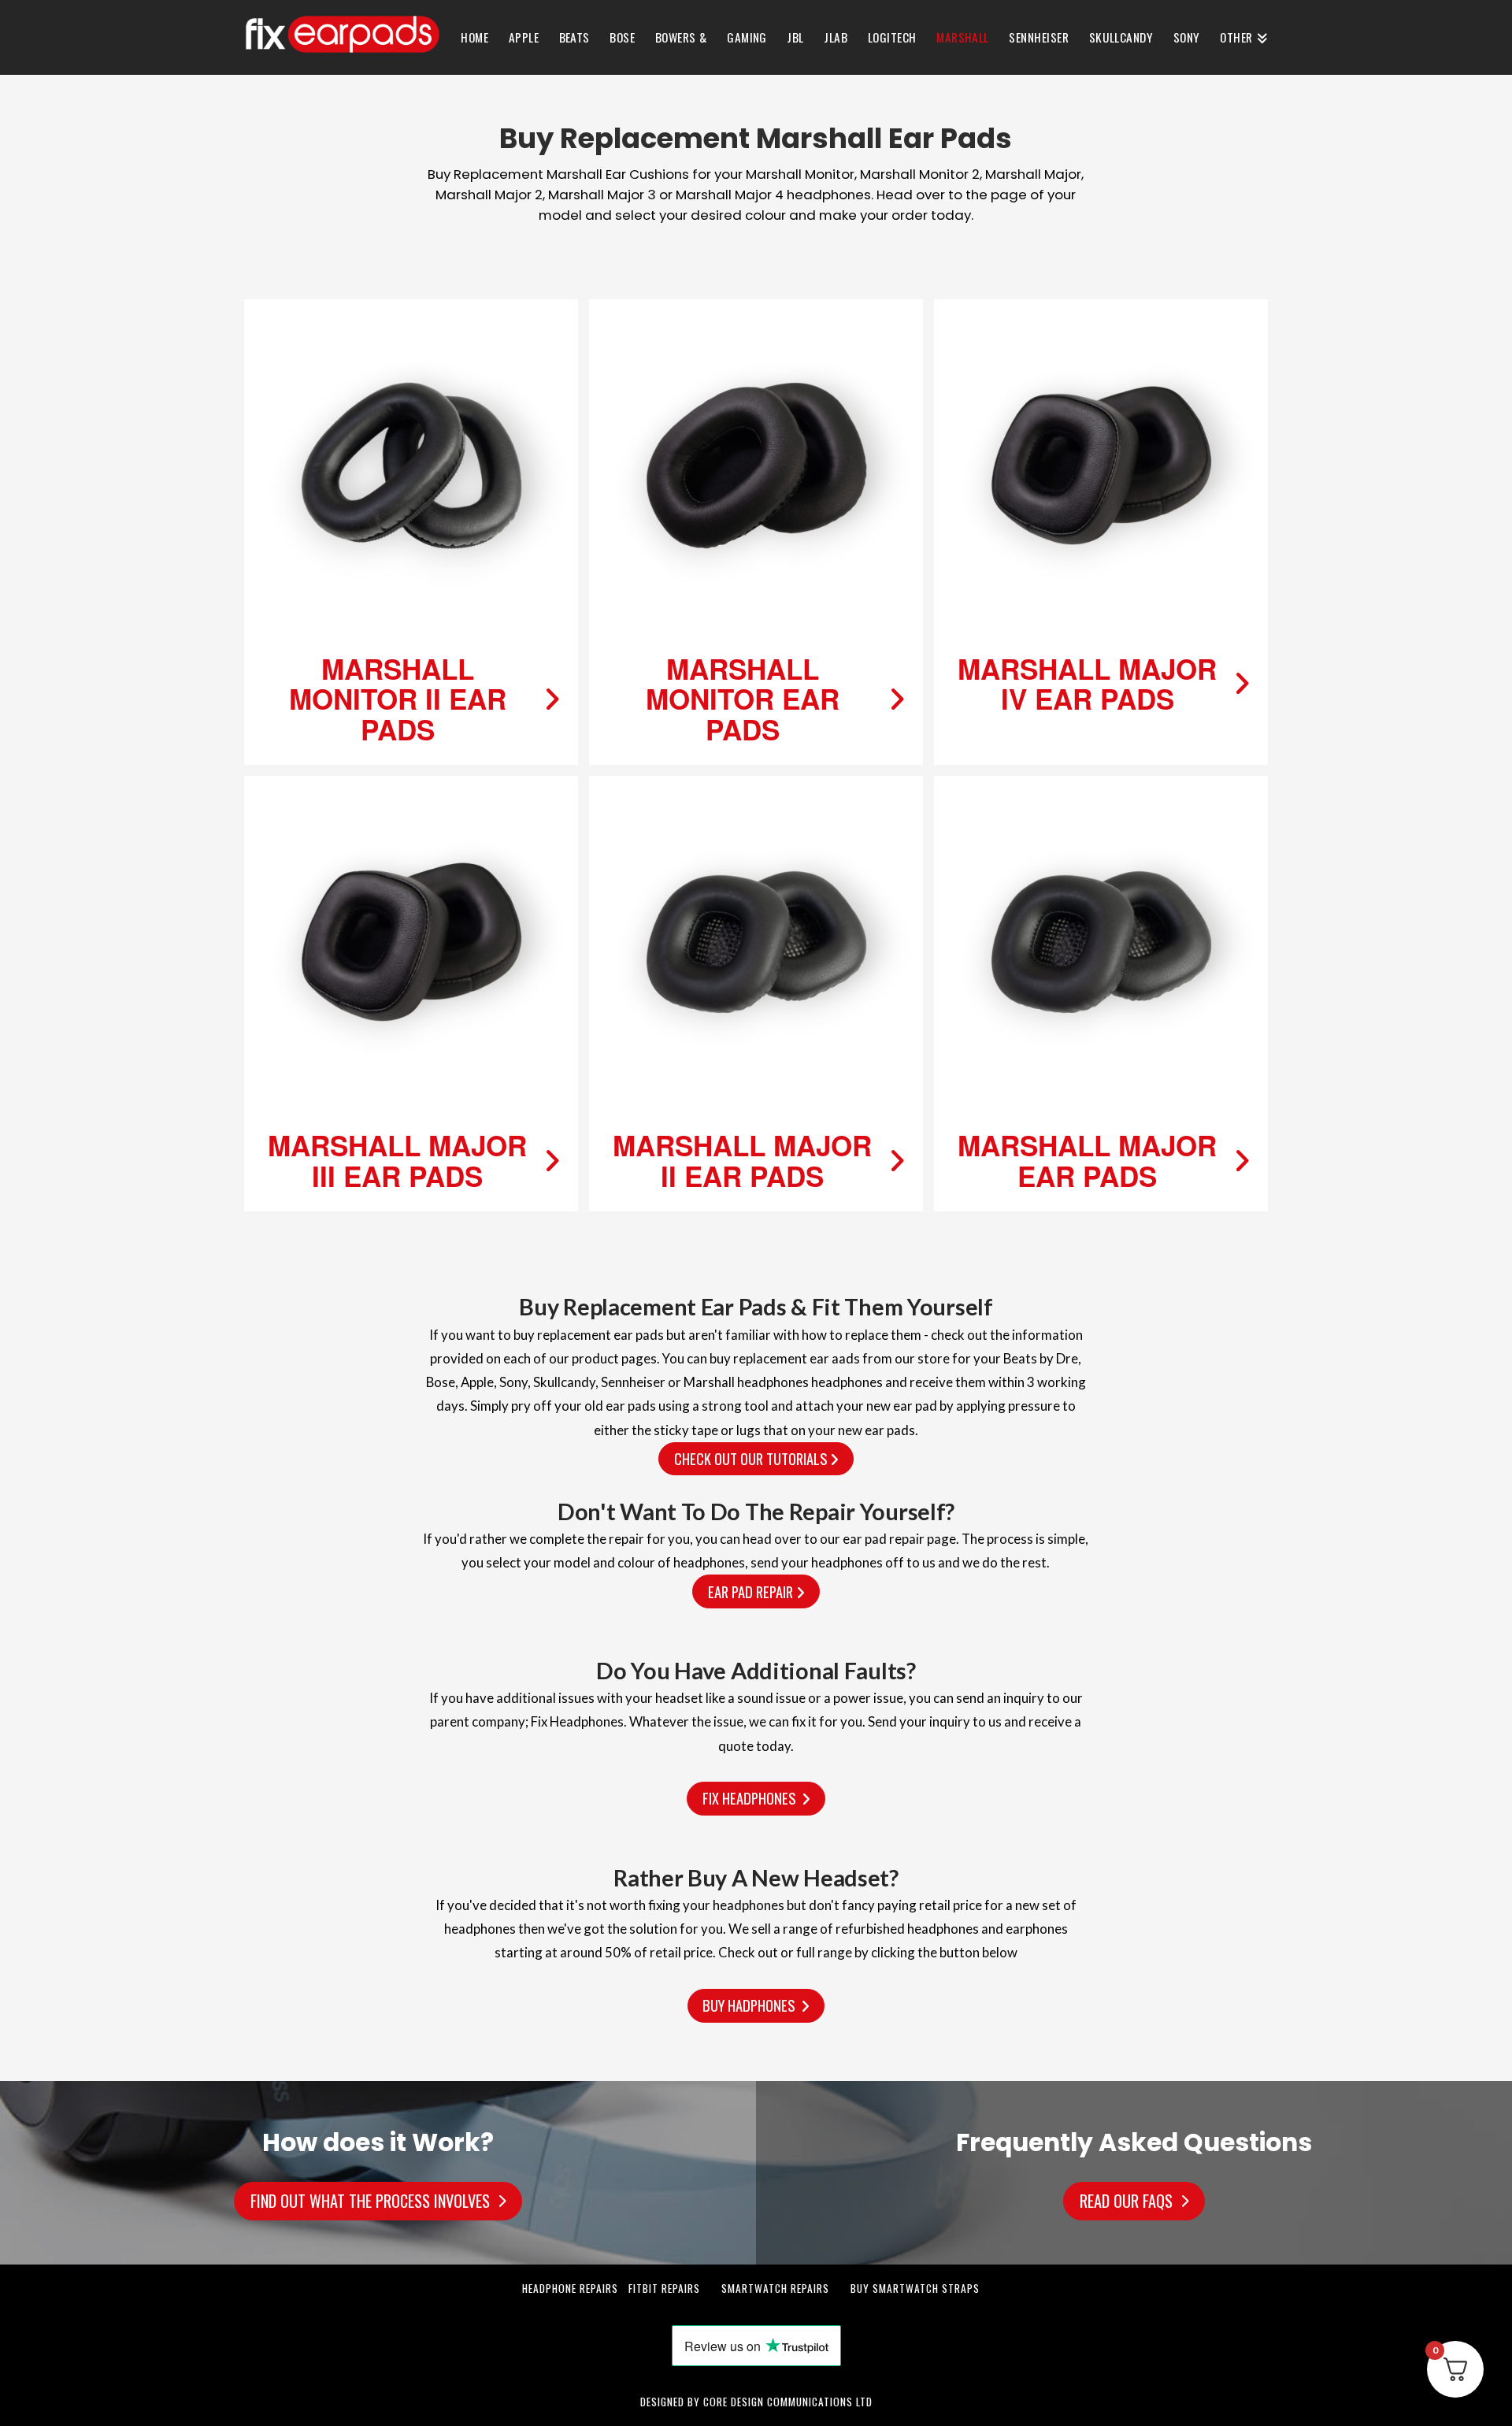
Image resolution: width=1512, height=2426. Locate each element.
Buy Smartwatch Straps (915, 2288)
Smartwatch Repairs (775, 2288)
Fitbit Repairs (664, 2288)
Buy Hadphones (752, 2005)
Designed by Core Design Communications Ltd (756, 2402)
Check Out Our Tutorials (752, 1458)
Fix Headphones (752, 1798)
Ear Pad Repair (752, 1591)
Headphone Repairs (570, 2288)
